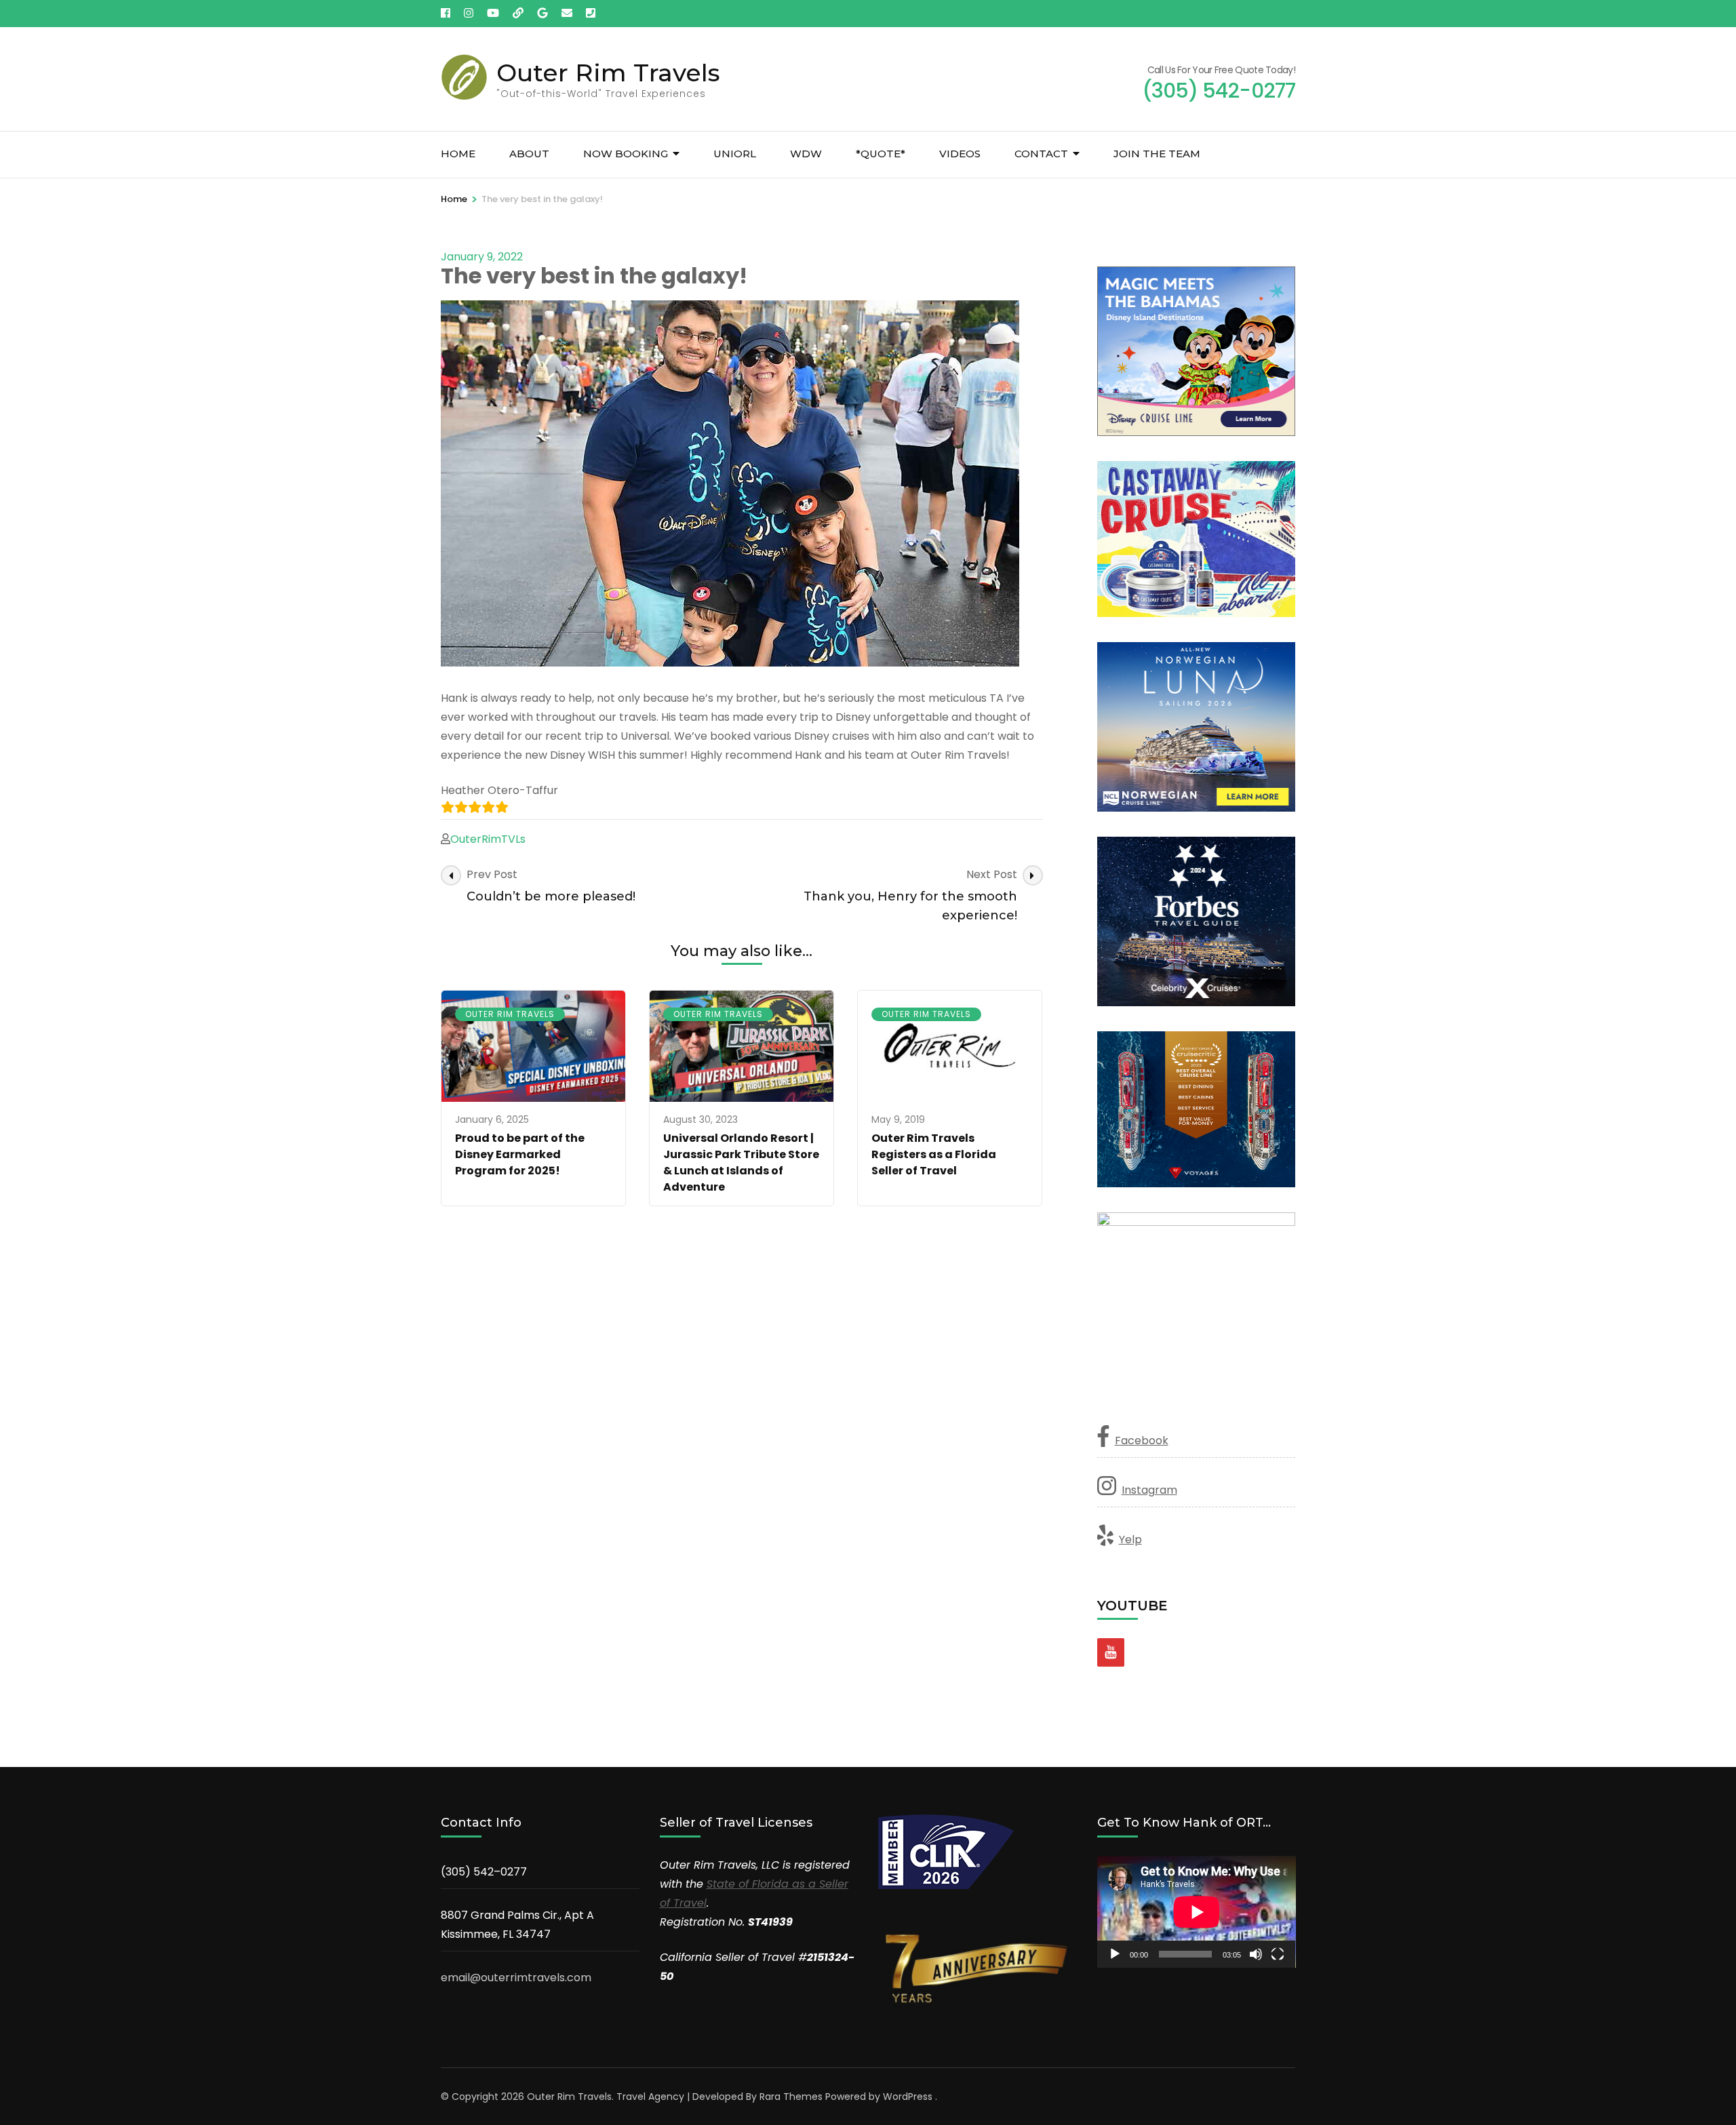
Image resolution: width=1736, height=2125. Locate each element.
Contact (1041, 154)
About (529, 154)
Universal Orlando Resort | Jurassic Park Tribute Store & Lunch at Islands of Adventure (741, 1163)
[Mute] (1256, 1954)
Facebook (1142, 1441)
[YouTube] (1111, 1652)
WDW (806, 154)
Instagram (1149, 1490)
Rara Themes (791, 2097)
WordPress (908, 2097)
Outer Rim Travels (608, 73)
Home (458, 154)
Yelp (1130, 1540)
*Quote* (881, 154)
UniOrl (735, 154)
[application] (1197, 1912)
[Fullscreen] (1278, 1954)
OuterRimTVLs (488, 839)
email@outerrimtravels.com (516, 1978)
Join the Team (1157, 154)
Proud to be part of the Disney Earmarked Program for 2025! (520, 1154)
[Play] (1115, 1954)
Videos (960, 154)
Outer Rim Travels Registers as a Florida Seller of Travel (934, 1154)
